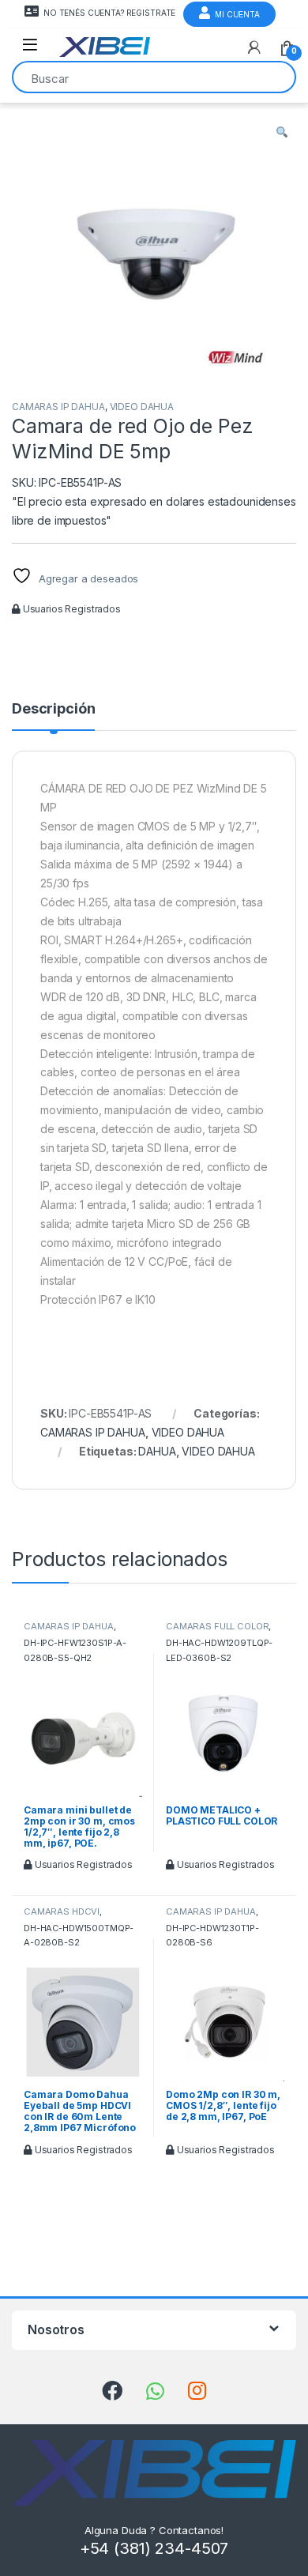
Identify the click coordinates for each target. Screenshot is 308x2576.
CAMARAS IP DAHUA (58, 407)
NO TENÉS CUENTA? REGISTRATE (109, 13)
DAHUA (157, 1451)
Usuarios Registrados (71, 609)
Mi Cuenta (237, 14)
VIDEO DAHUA (142, 407)
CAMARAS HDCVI (62, 1911)
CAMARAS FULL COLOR (217, 1626)
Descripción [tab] (53, 709)
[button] (282, 133)
